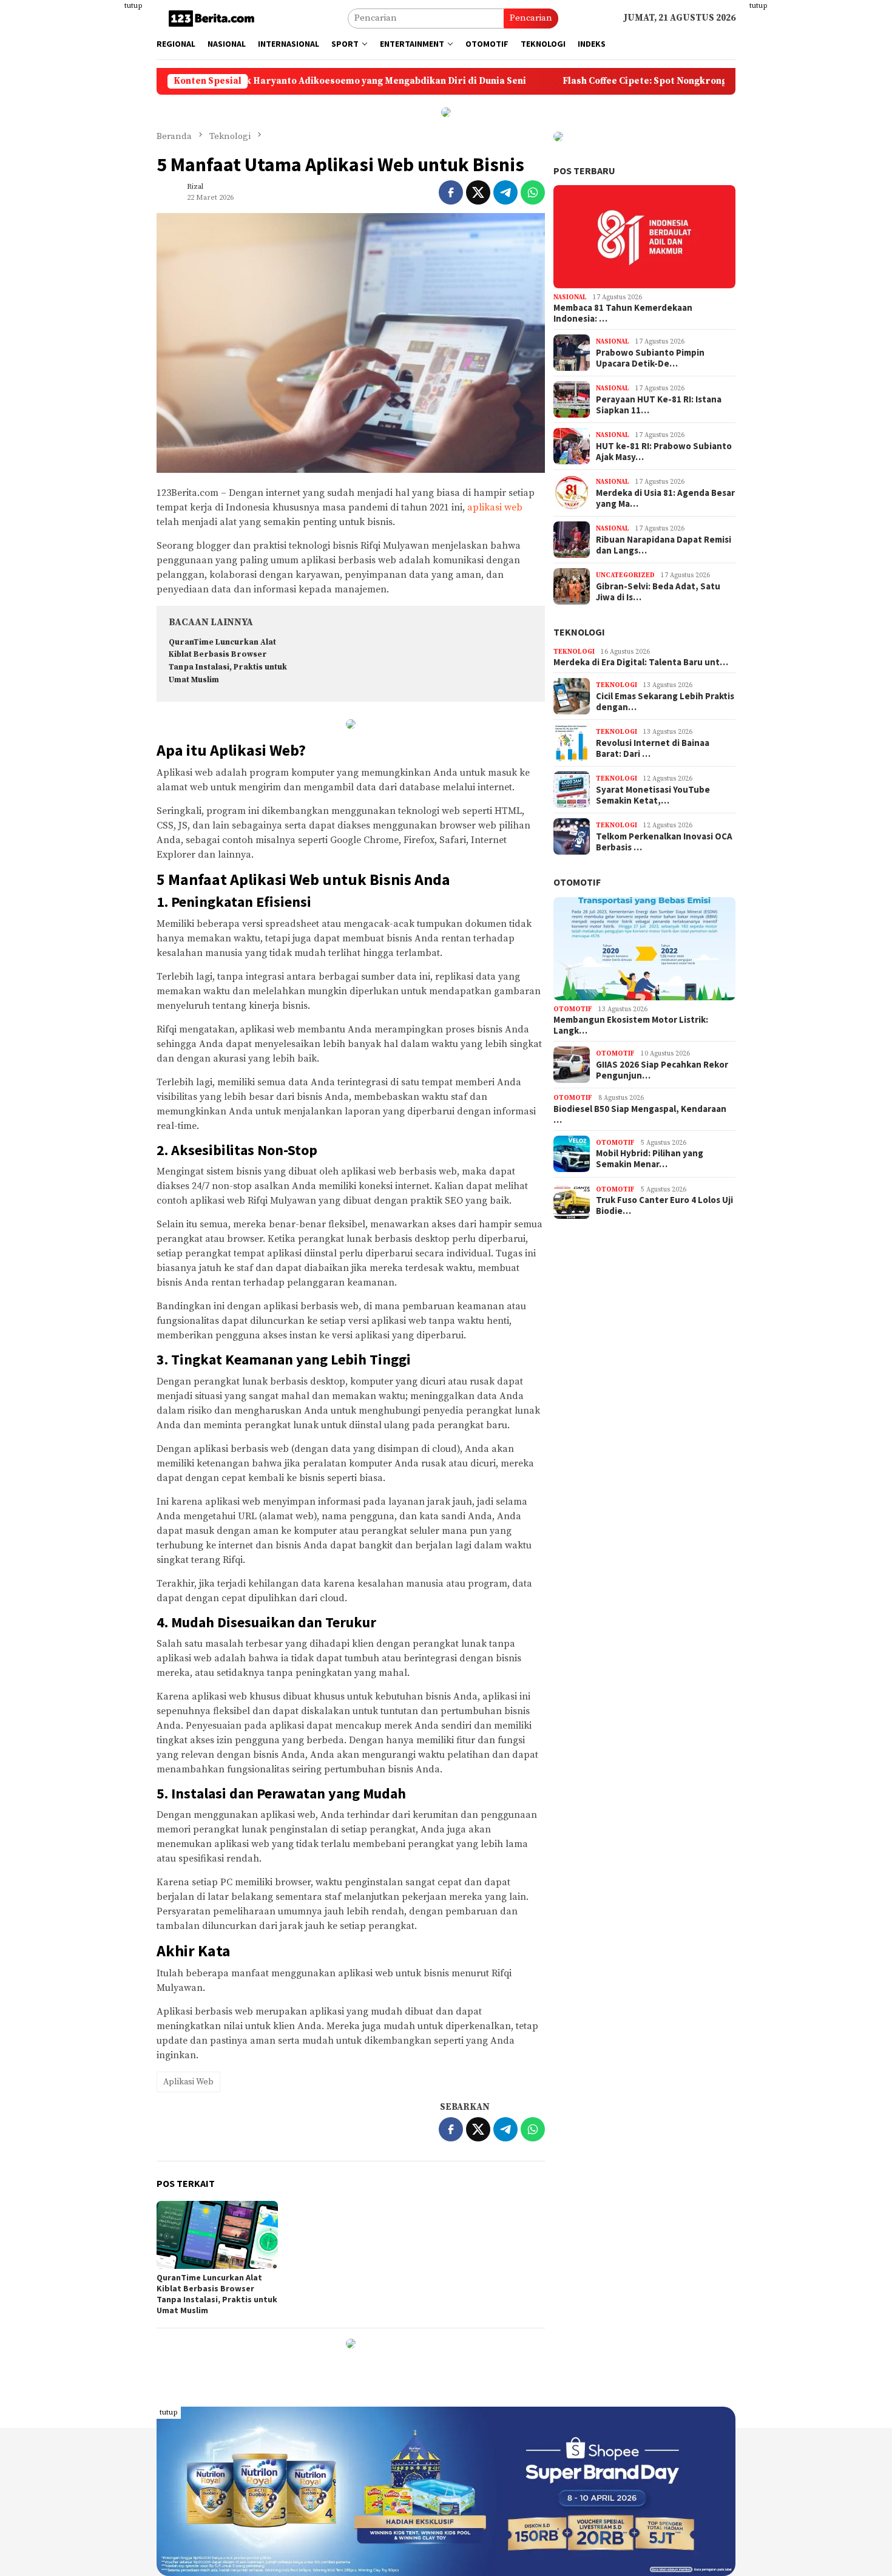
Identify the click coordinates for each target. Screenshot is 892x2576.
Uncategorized (625, 575)
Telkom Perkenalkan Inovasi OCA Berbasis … (664, 842)
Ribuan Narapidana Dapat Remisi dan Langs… (664, 545)
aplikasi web (495, 507)
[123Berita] (214, 18)
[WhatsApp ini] (533, 192)
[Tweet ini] (478, 192)
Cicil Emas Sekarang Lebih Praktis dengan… (665, 702)
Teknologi (579, 632)
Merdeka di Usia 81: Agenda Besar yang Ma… (665, 498)
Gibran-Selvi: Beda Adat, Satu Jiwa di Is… (658, 592)
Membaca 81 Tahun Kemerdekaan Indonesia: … (623, 313)
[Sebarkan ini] (451, 192)
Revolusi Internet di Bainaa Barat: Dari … (653, 748)
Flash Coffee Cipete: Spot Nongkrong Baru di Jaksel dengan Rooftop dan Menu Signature (662, 81)
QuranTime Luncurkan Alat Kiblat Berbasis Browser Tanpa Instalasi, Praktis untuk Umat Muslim (217, 2294)
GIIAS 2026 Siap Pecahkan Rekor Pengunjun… (662, 1070)
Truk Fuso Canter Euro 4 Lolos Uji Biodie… (664, 1205)
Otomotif (577, 882)
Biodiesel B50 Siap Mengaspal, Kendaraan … (640, 1114)
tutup (133, 6)
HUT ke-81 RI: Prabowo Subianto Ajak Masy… (664, 452)
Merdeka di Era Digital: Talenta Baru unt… (641, 662)
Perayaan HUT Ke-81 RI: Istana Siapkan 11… (659, 405)
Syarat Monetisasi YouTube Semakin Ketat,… (653, 795)
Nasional (570, 297)
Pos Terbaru (584, 171)
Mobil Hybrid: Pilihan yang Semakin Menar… (650, 1159)
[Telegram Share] (505, 192)
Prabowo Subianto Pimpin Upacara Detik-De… (650, 358)
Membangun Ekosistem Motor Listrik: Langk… (631, 1025)
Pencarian (531, 18)
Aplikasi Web (188, 2082)
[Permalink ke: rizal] (169, 192)
